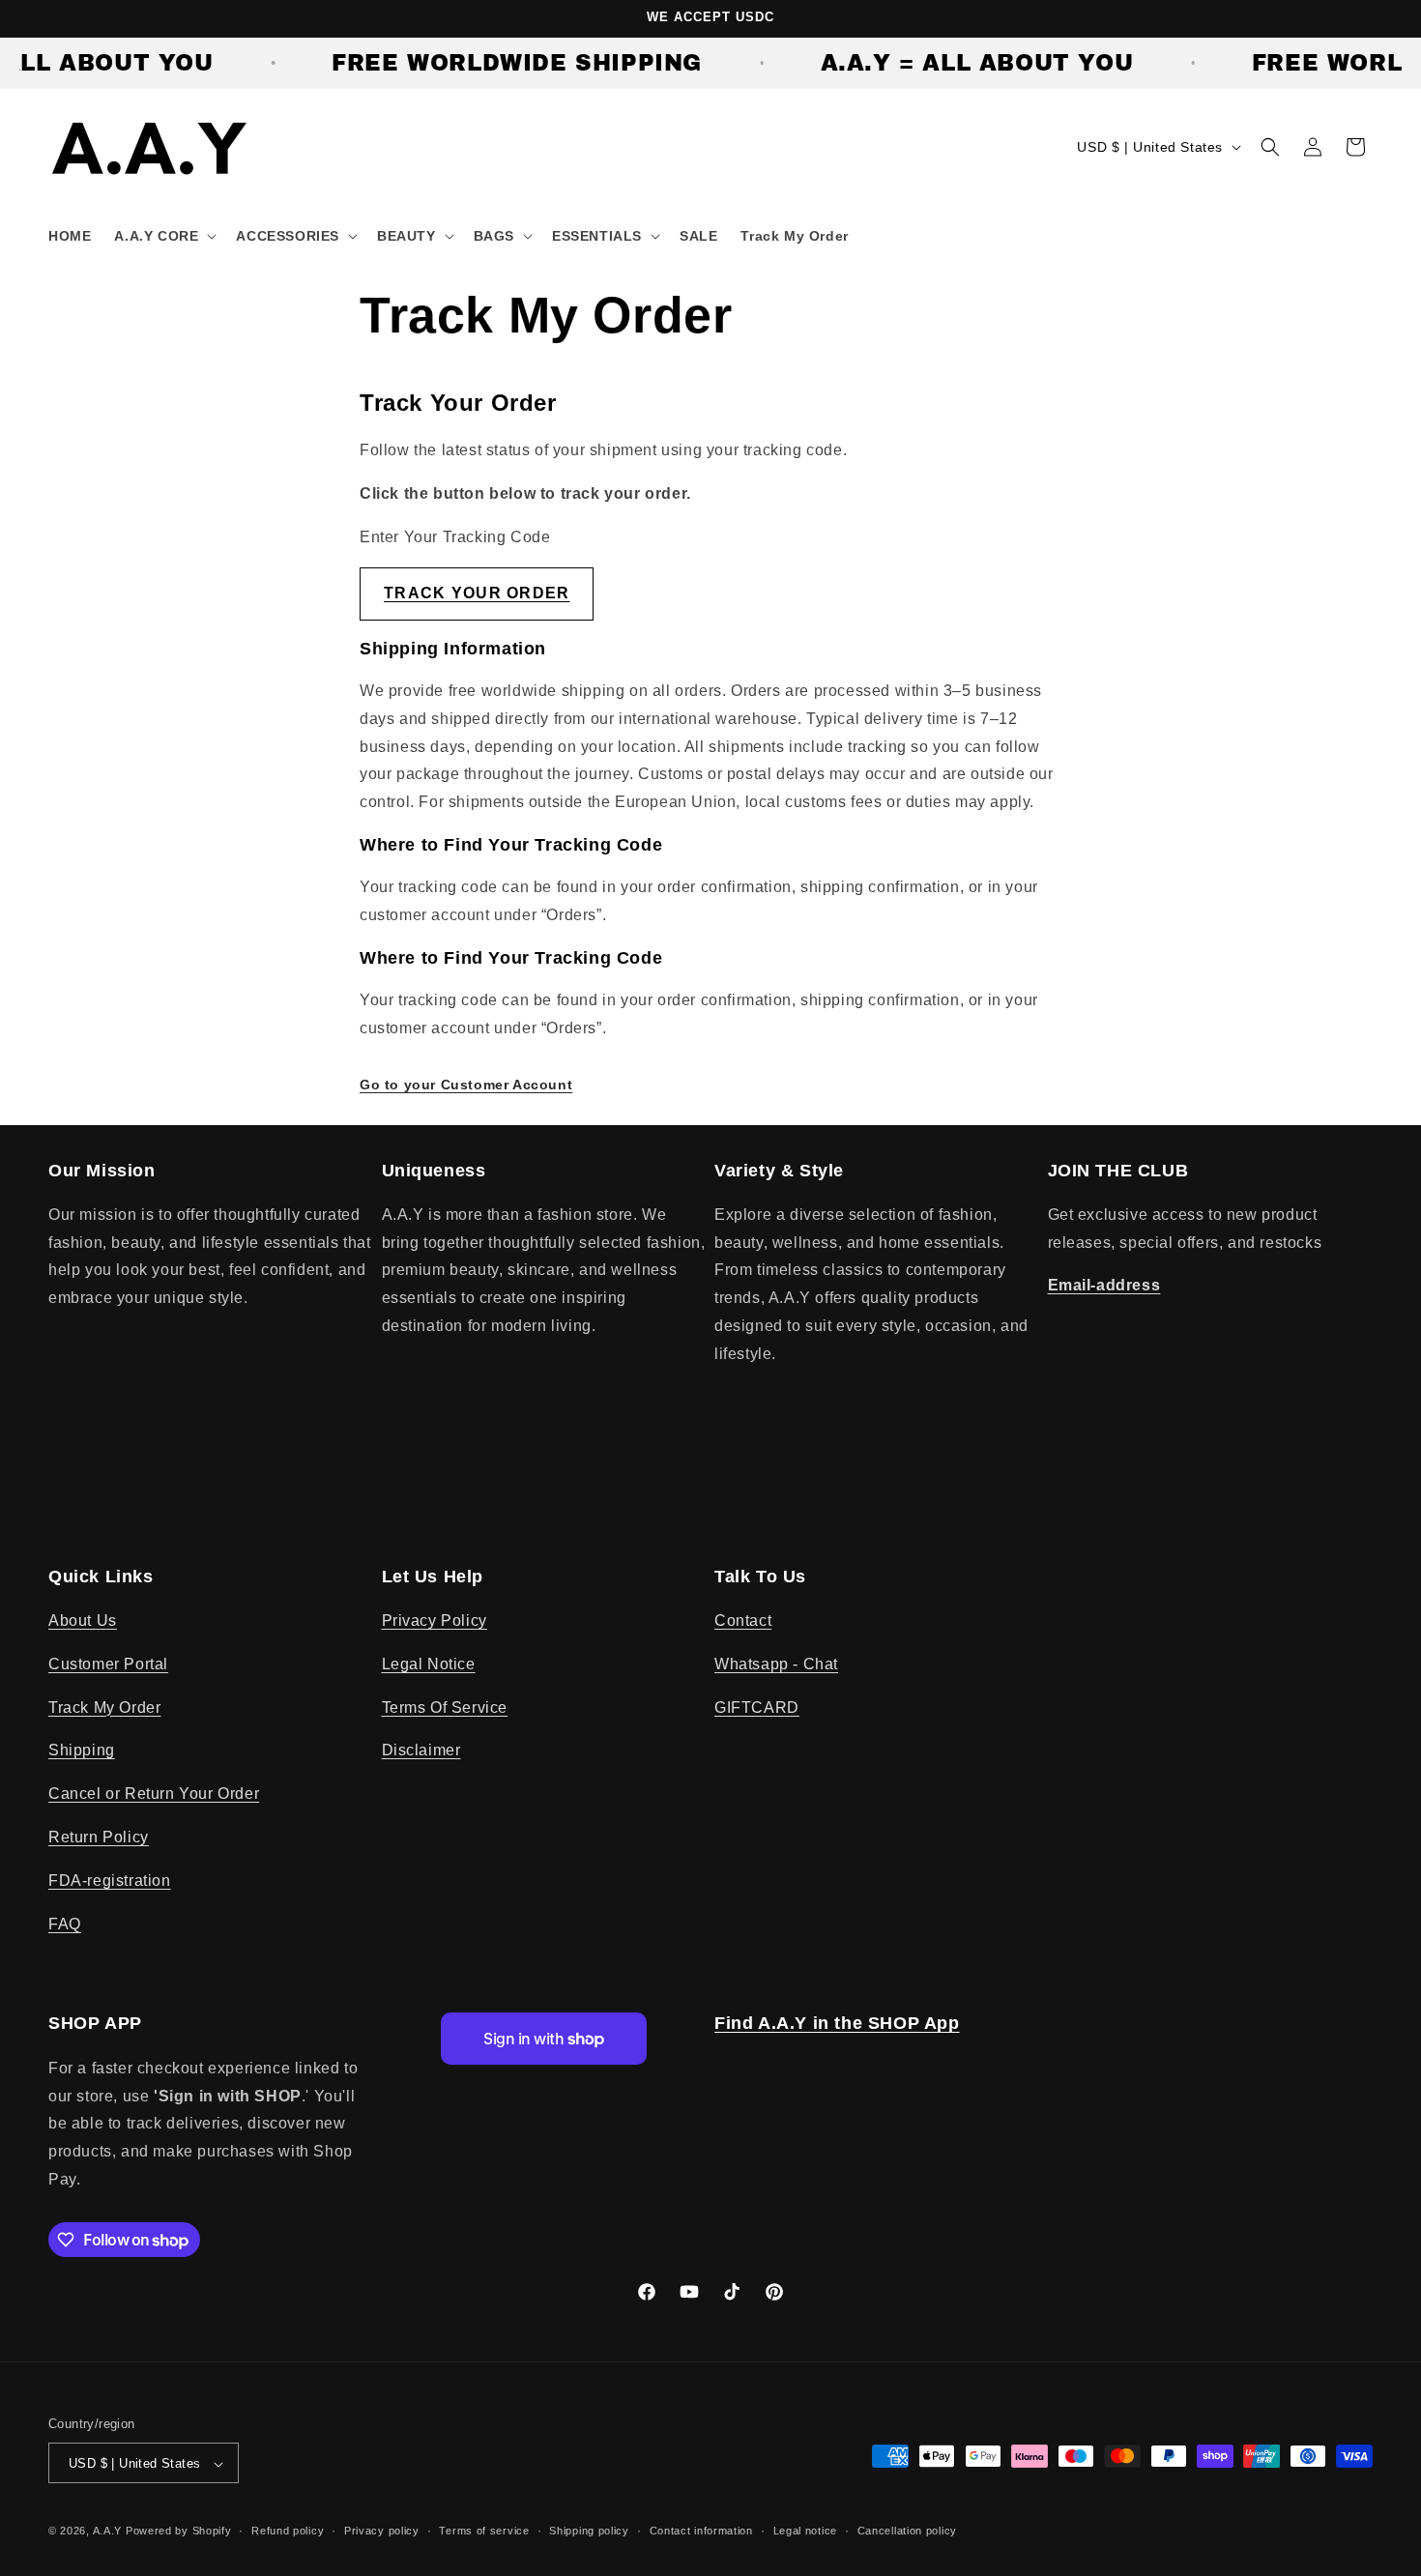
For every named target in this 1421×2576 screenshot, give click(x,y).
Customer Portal (108, 1664)
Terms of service (484, 2531)
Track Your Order (477, 592)
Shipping (82, 1751)
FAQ (65, 1924)
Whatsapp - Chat (776, 1664)
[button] (163, 236)
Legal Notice (429, 1664)
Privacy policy (382, 2531)
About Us (83, 1621)
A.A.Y (109, 2532)
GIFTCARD (757, 1708)
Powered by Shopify (179, 2532)
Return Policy (99, 1837)
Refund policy (288, 2531)
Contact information (701, 2531)
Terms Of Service (445, 1708)
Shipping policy (589, 2531)
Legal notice (805, 2531)
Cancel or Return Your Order (154, 1795)
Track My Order (104, 1708)
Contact (743, 1621)
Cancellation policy (907, 2531)
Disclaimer (421, 1751)
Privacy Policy (435, 1621)
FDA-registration (110, 1881)
